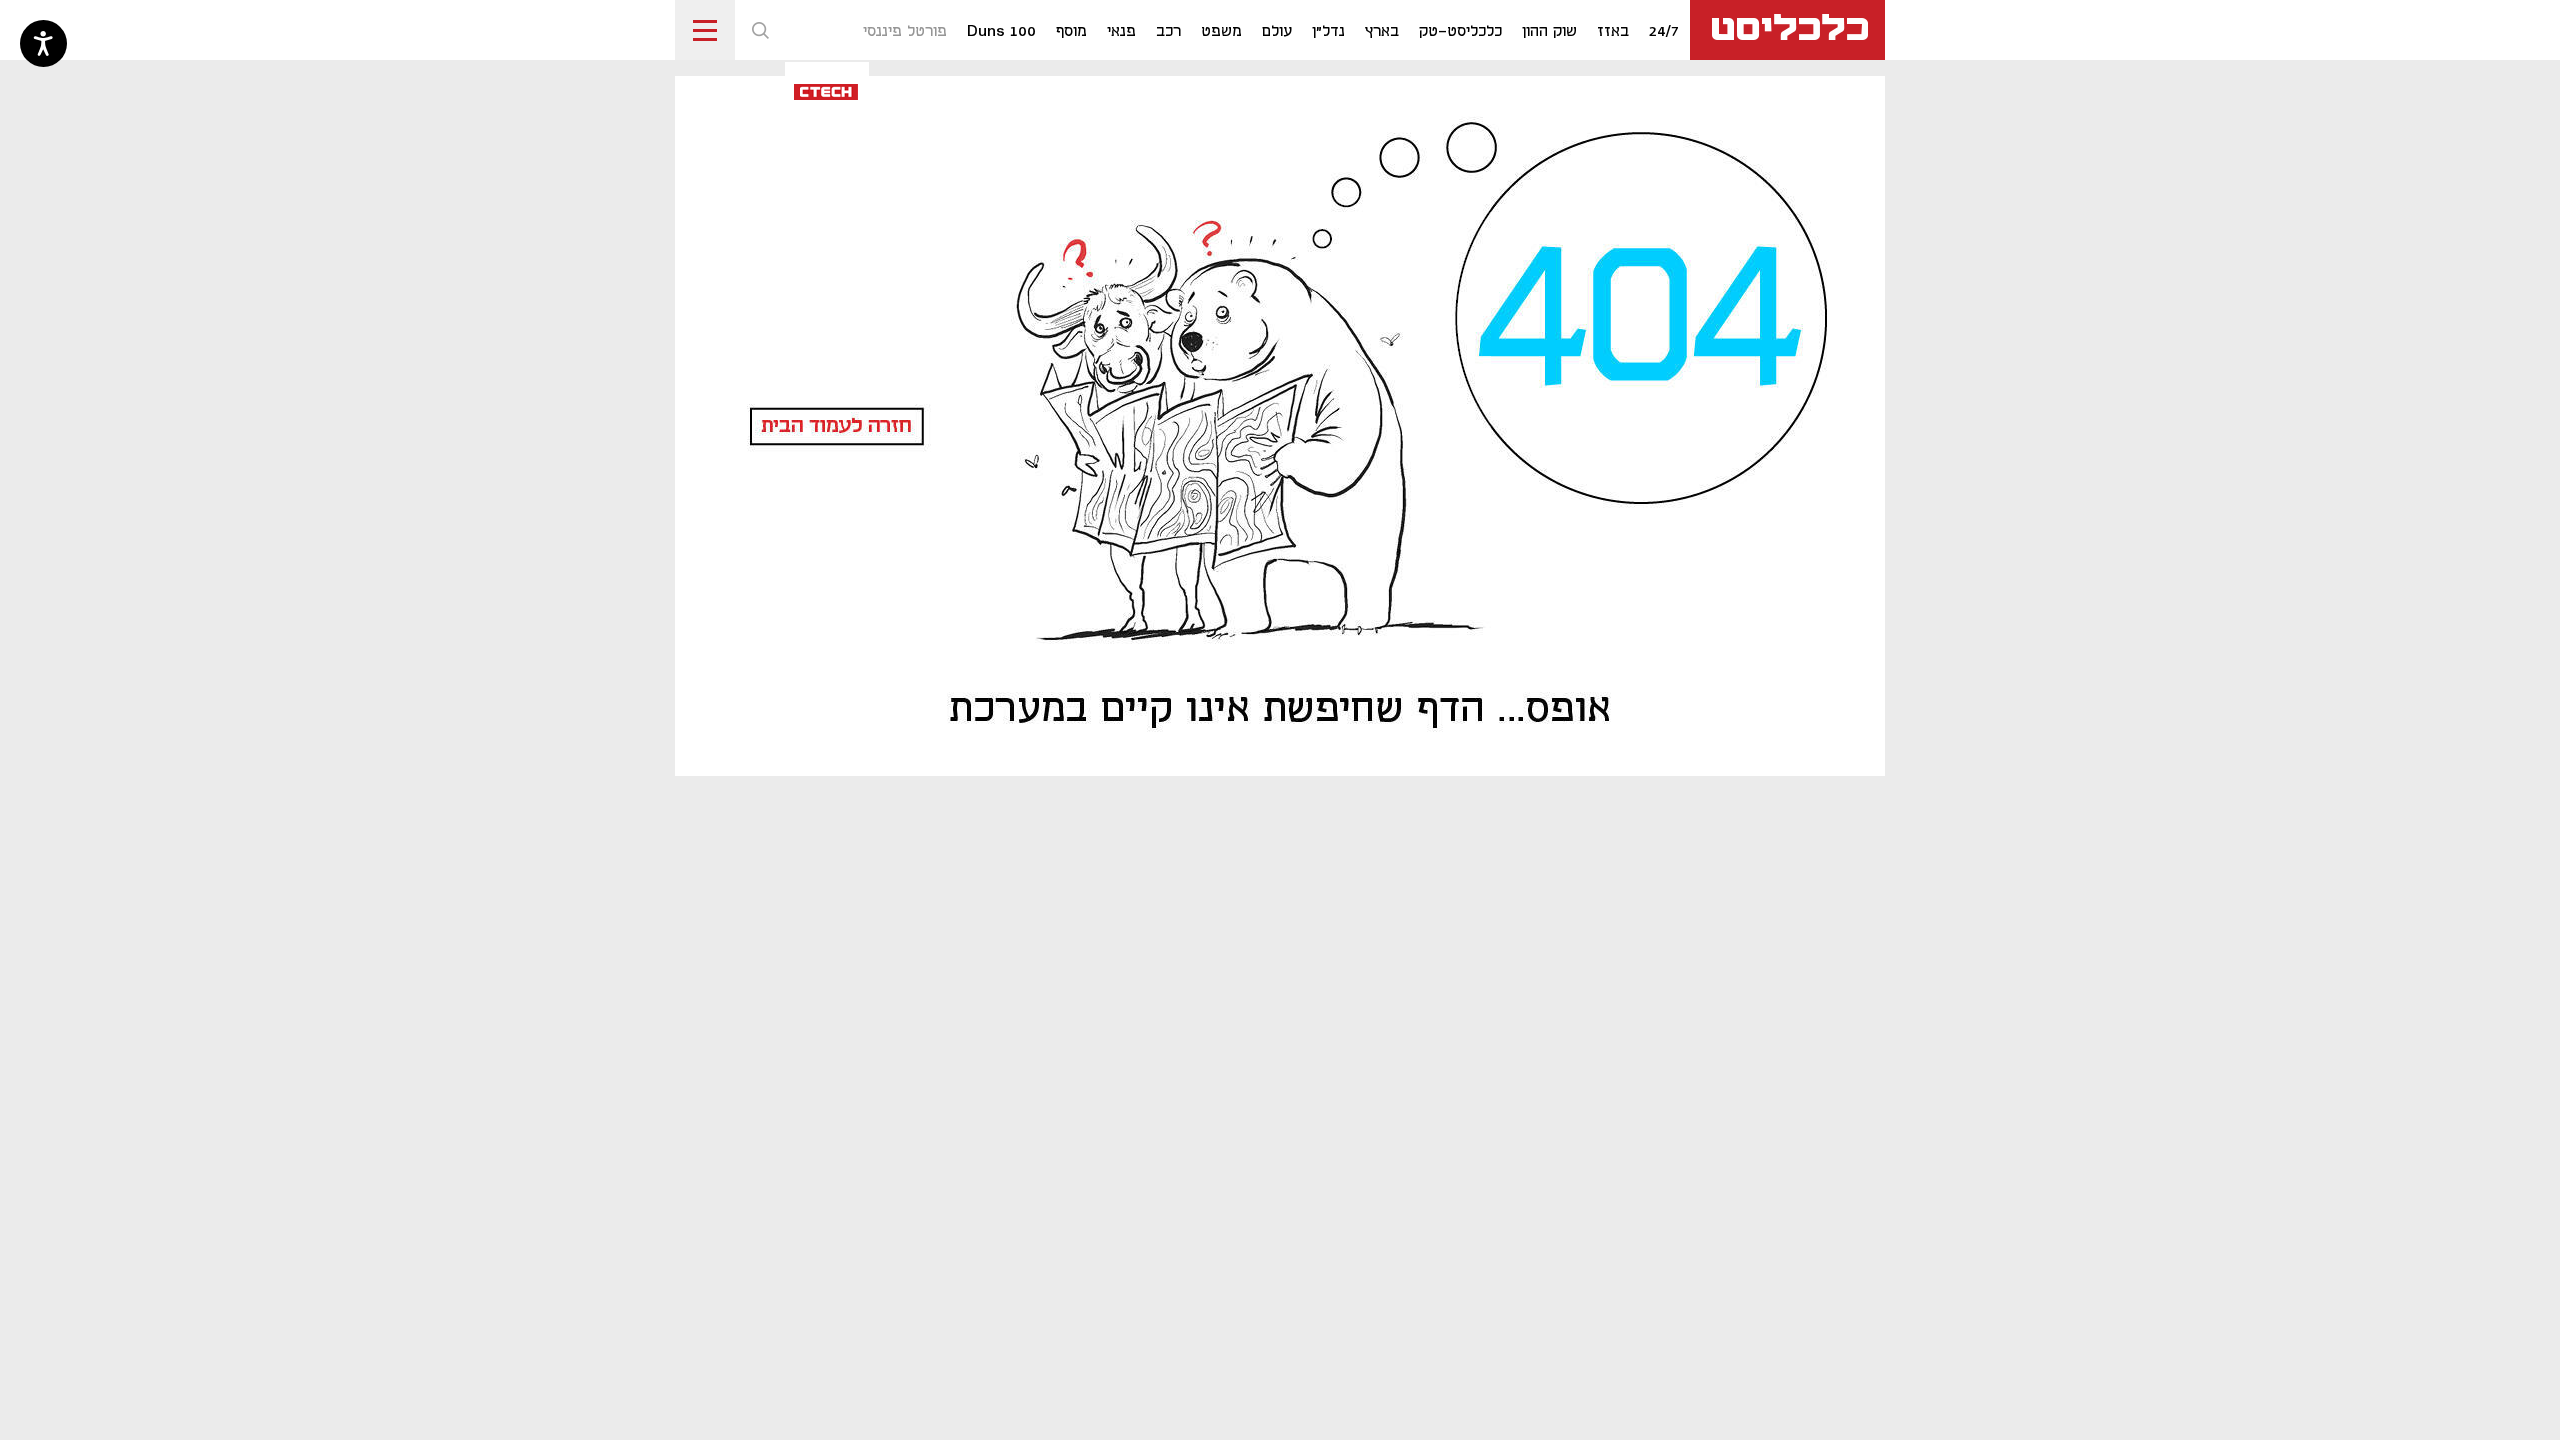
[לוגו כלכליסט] (1787, 30)
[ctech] (827, 90)
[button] (760, 30)
